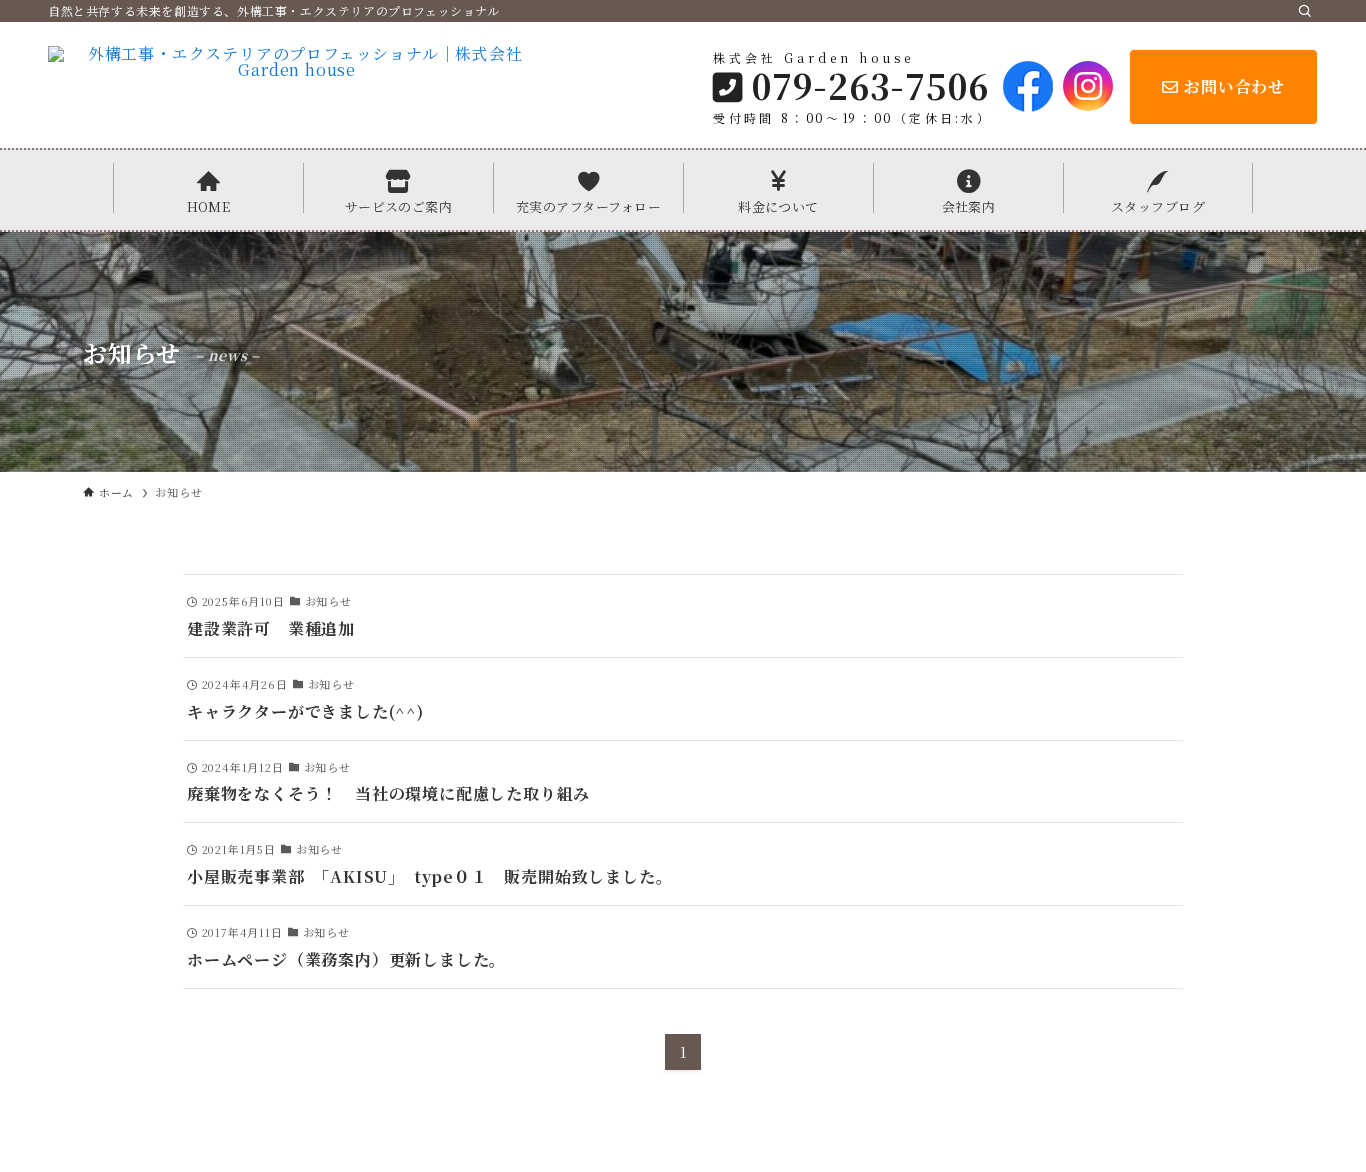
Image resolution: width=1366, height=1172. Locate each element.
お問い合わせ (1234, 86)
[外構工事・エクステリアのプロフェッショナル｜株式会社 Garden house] (297, 86)
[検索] (1305, 11)
